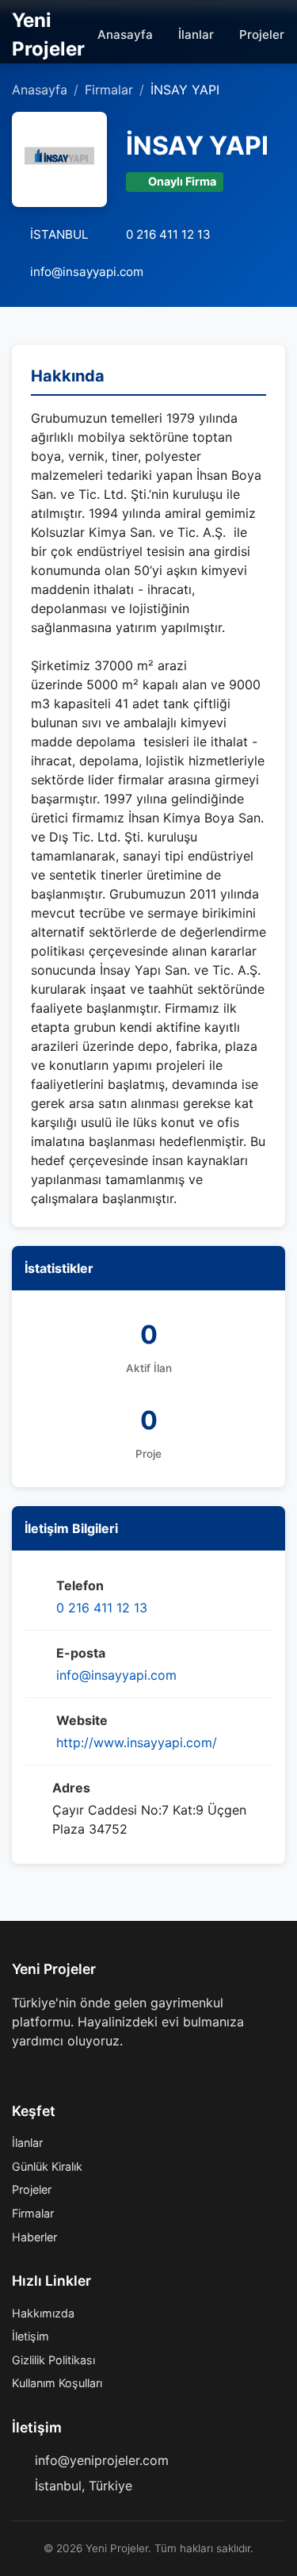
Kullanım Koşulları (57, 2383)
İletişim (30, 2336)
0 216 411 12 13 (102, 1608)
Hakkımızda (43, 2313)
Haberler (34, 2237)
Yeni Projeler (48, 34)
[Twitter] (44, 2072)
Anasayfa (125, 34)
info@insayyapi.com (116, 1675)
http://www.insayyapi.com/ (137, 1742)
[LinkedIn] (94, 2072)
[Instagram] (69, 2072)
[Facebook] (18, 2072)
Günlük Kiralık (47, 2166)
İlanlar (196, 34)
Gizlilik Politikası (53, 2360)
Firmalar (109, 90)
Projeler (262, 34)
